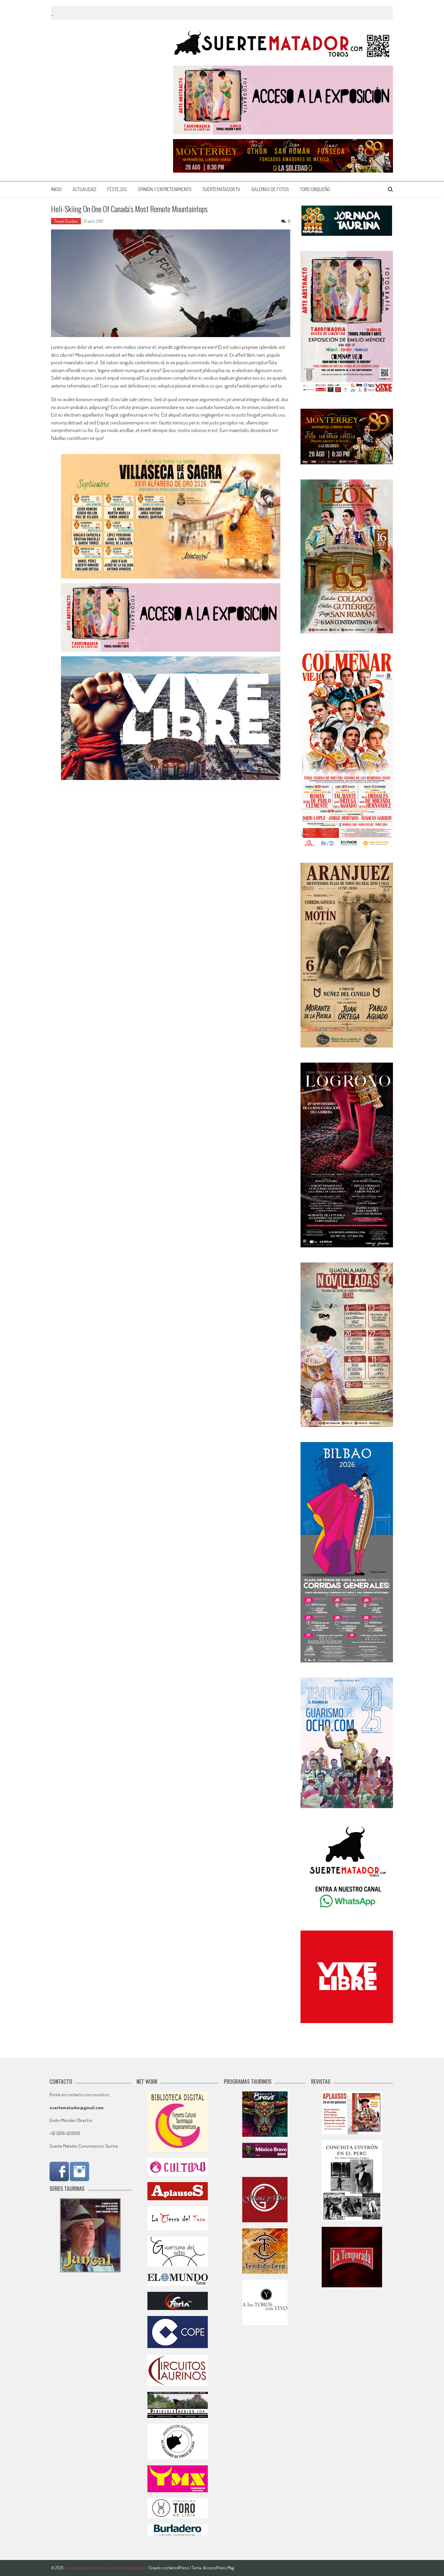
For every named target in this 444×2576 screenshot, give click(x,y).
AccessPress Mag (219, 2568)
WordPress (180, 2568)
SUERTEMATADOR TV (221, 189)
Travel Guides (66, 221)
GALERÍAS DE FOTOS (270, 189)
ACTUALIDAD (84, 189)
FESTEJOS (117, 189)
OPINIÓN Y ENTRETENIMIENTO (165, 189)
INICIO (56, 189)
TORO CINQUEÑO (315, 189)
